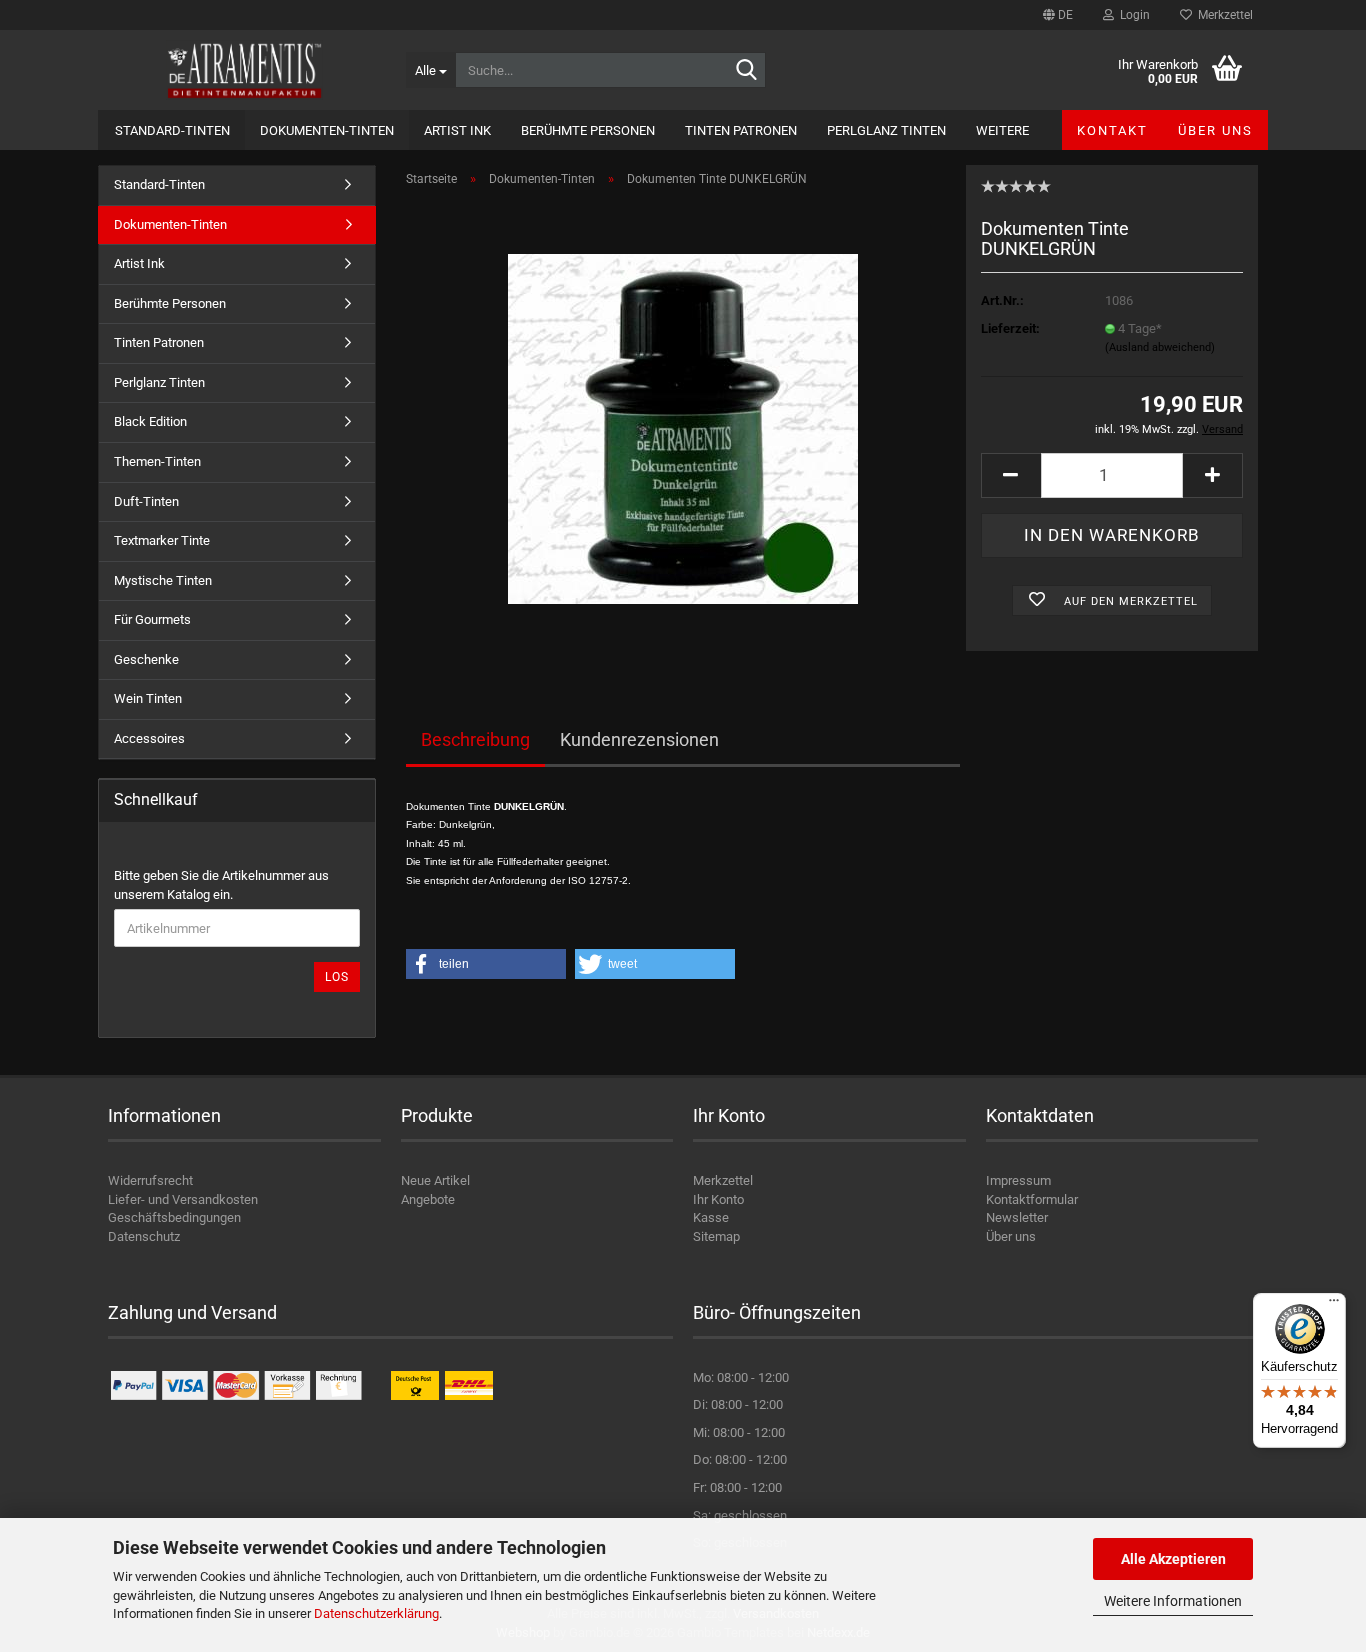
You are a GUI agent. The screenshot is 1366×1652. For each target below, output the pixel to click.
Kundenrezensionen (639, 739)
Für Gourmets (152, 619)
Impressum (1018, 1180)
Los (337, 977)
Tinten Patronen (741, 130)
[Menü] (1334, 1305)
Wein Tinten (148, 698)
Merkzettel (1222, 15)
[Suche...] (747, 71)
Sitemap (716, 1236)
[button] (1058, 15)
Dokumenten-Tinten (327, 130)
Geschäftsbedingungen (174, 1217)
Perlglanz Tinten (886, 130)
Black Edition (150, 421)
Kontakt (1112, 130)
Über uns (1215, 130)
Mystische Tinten (163, 580)
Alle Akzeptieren (1173, 1559)
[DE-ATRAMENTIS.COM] (244, 70)
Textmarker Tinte (162, 540)
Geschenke (146, 659)
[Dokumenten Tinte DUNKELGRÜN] (683, 427)
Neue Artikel (435, 1180)
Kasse (711, 1217)
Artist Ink (457, 130)
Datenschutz (144, 1236)
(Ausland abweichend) (1160, 347)
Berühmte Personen (588, 130)
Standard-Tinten (172, 130)
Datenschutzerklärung (376, 1613)
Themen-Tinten (157, 461)
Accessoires (149, 738)
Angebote (428, 1199)
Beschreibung (475, 739)
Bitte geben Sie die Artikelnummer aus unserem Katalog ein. (221, 885)
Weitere (1002, 130)
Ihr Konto (718, 1199)
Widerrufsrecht (150, 1180)
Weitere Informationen (1173, 1601)
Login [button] (1132, 15)
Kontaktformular (1032, 1199)
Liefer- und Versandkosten (183, 1199)
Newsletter (1017, 1217)
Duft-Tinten (146, 501)
